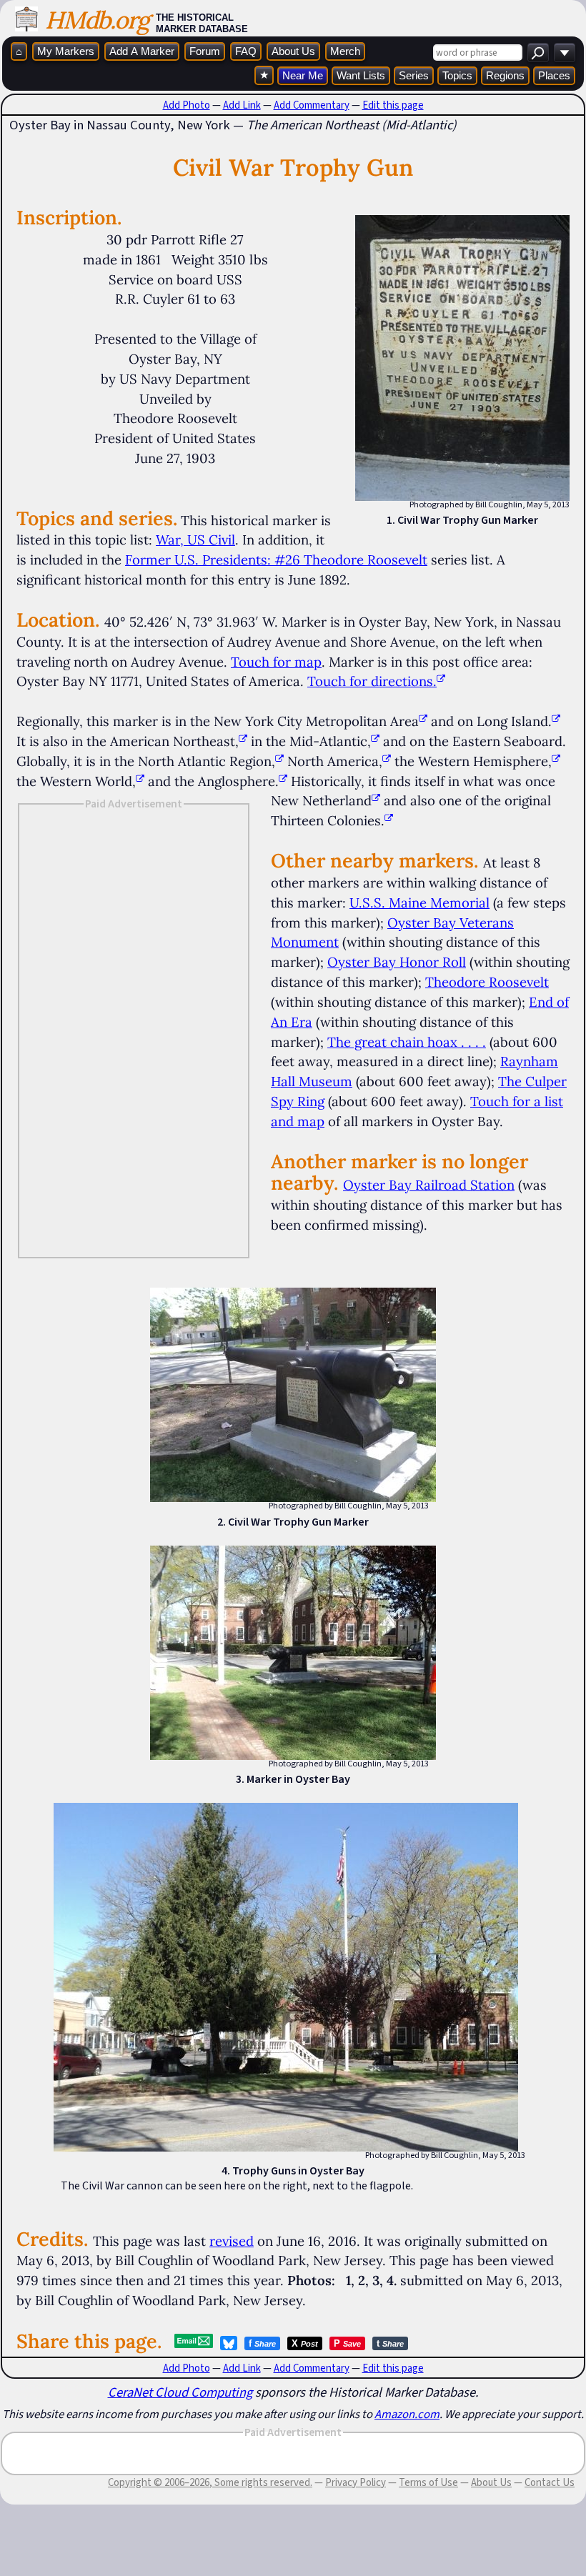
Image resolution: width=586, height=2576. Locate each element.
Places (554, 75)
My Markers (66, 51)
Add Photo (187, 105)
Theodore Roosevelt (487, 982)
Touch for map (276, 662)
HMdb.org (97, 20)
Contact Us (550, 2482)
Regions (505, 75)
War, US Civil (195, 539)
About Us (293, 51)
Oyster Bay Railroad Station (429, 1185)
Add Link (242, 105)
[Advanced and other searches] (565, 53)
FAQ (246, 51)
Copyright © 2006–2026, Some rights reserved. (210, 2482)
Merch (345, 51)
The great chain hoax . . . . (407, 1042)
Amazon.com (407, 2414)
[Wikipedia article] (423, 721)
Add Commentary (312, 105)
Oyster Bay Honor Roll (397, 962)
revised (232, 2241)
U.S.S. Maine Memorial (419, 902)
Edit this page (393, 105)
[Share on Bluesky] (229, 2343)
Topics (457, 75)
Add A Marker (142, 51)
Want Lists (361, 75)
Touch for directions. (372, 681)
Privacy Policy (356, 2482)
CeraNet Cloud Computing (180, 2392)
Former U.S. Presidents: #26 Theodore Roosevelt (276, 560)
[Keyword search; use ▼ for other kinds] (538, 53)
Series (414, 75)
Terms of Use (428, 2482)
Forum (205, 51)
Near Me (303, 75)
